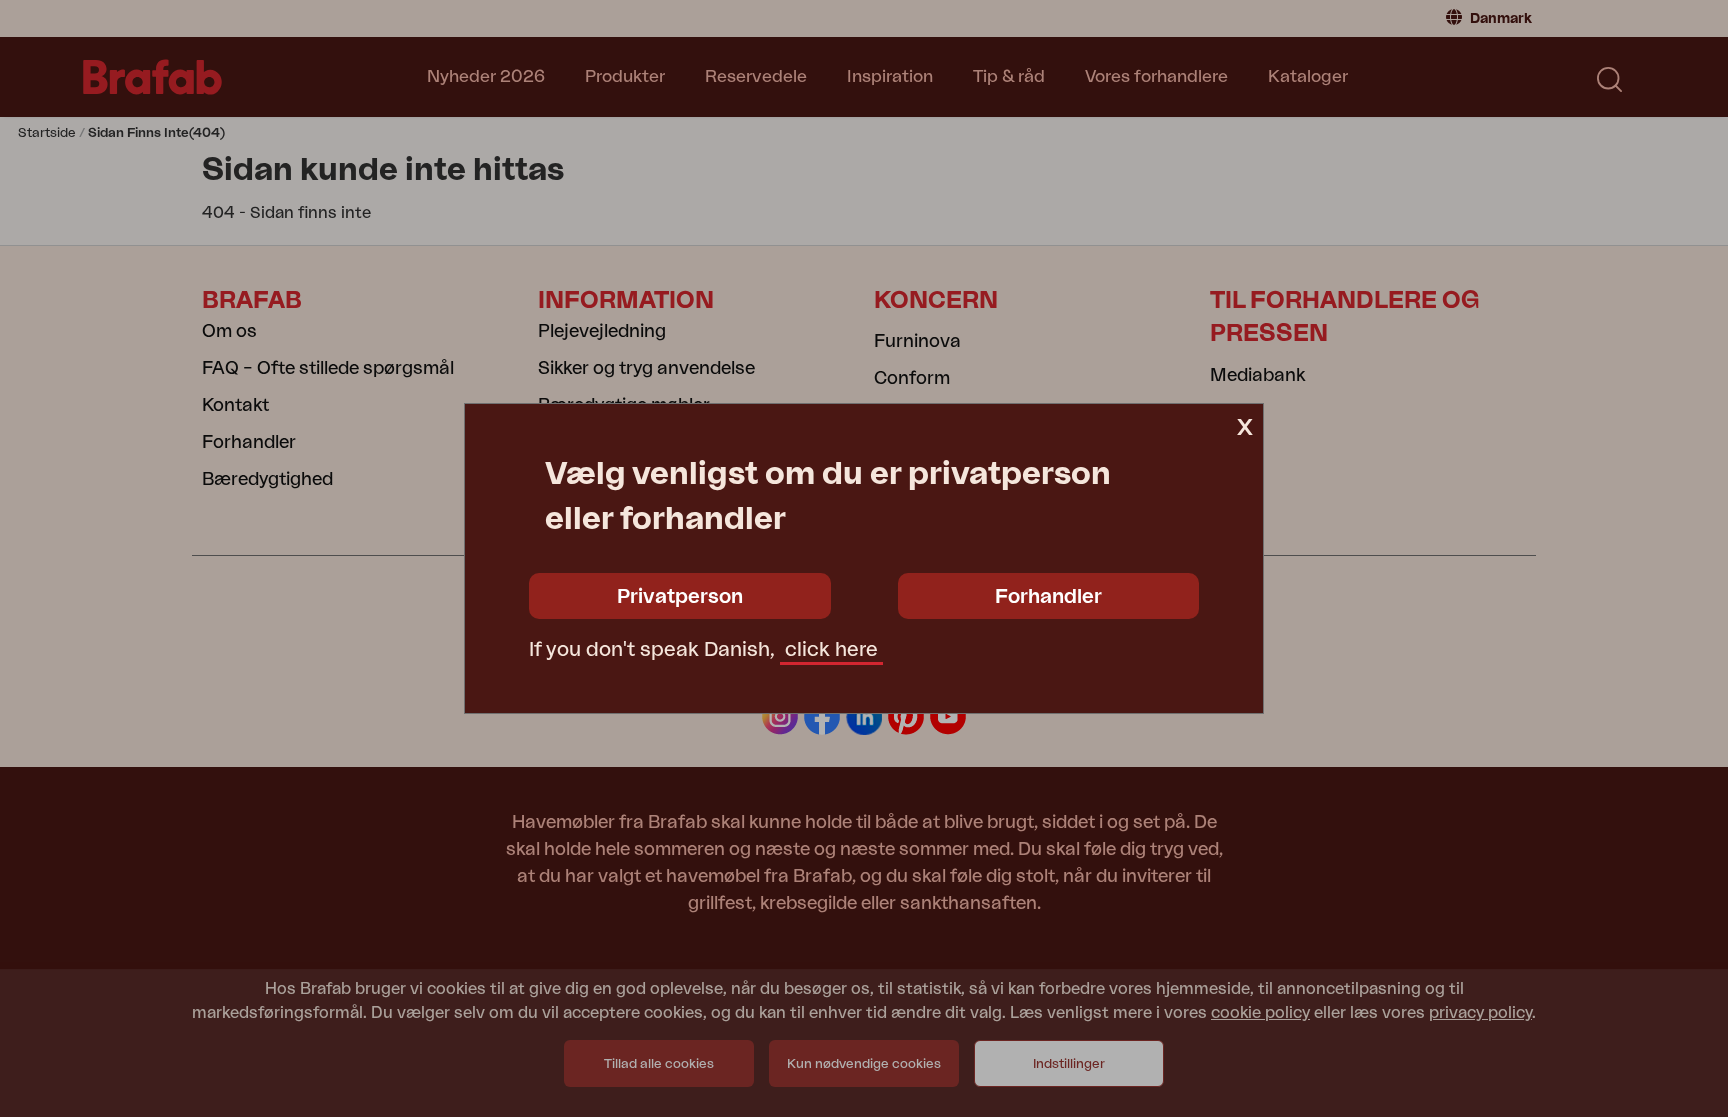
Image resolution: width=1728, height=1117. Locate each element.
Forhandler (1048, 597)
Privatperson (680, 597)
